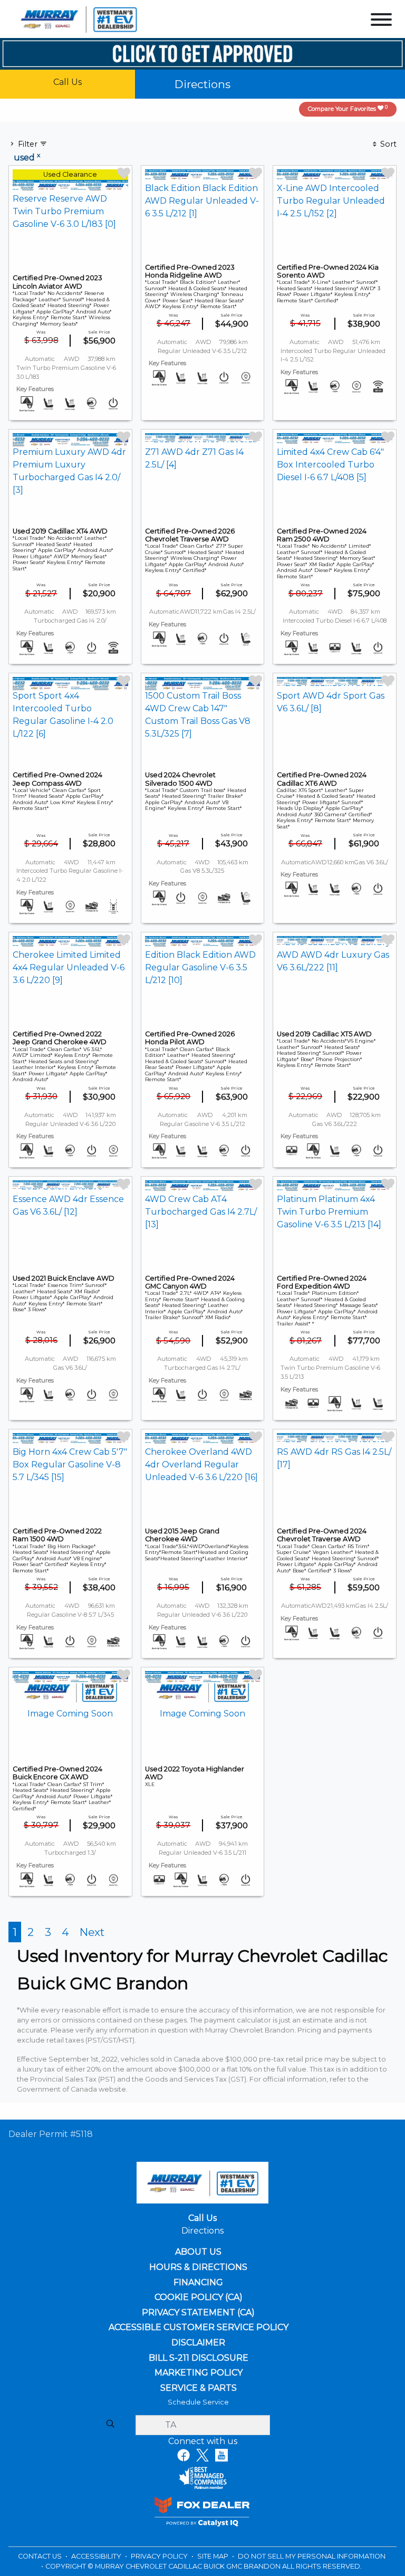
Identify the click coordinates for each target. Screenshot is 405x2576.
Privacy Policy (160, 2556)
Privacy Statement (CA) (198, 2313)
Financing (199, 2283)
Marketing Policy (199, 2373)
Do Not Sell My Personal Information (312, 2556)
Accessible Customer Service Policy (198, 2327)
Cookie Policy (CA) (199, 2297)
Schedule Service (198, 2402)
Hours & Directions (198, 2267)
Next (92, 1932)
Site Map (214, 2556)
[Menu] (381, 21)
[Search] (110, 2425)
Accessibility (97, 2556)
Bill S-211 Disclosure (199, 2358)
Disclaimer (198, 2343)
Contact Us (41, 2556)
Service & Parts (198, 2388)
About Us (199, 2252)
